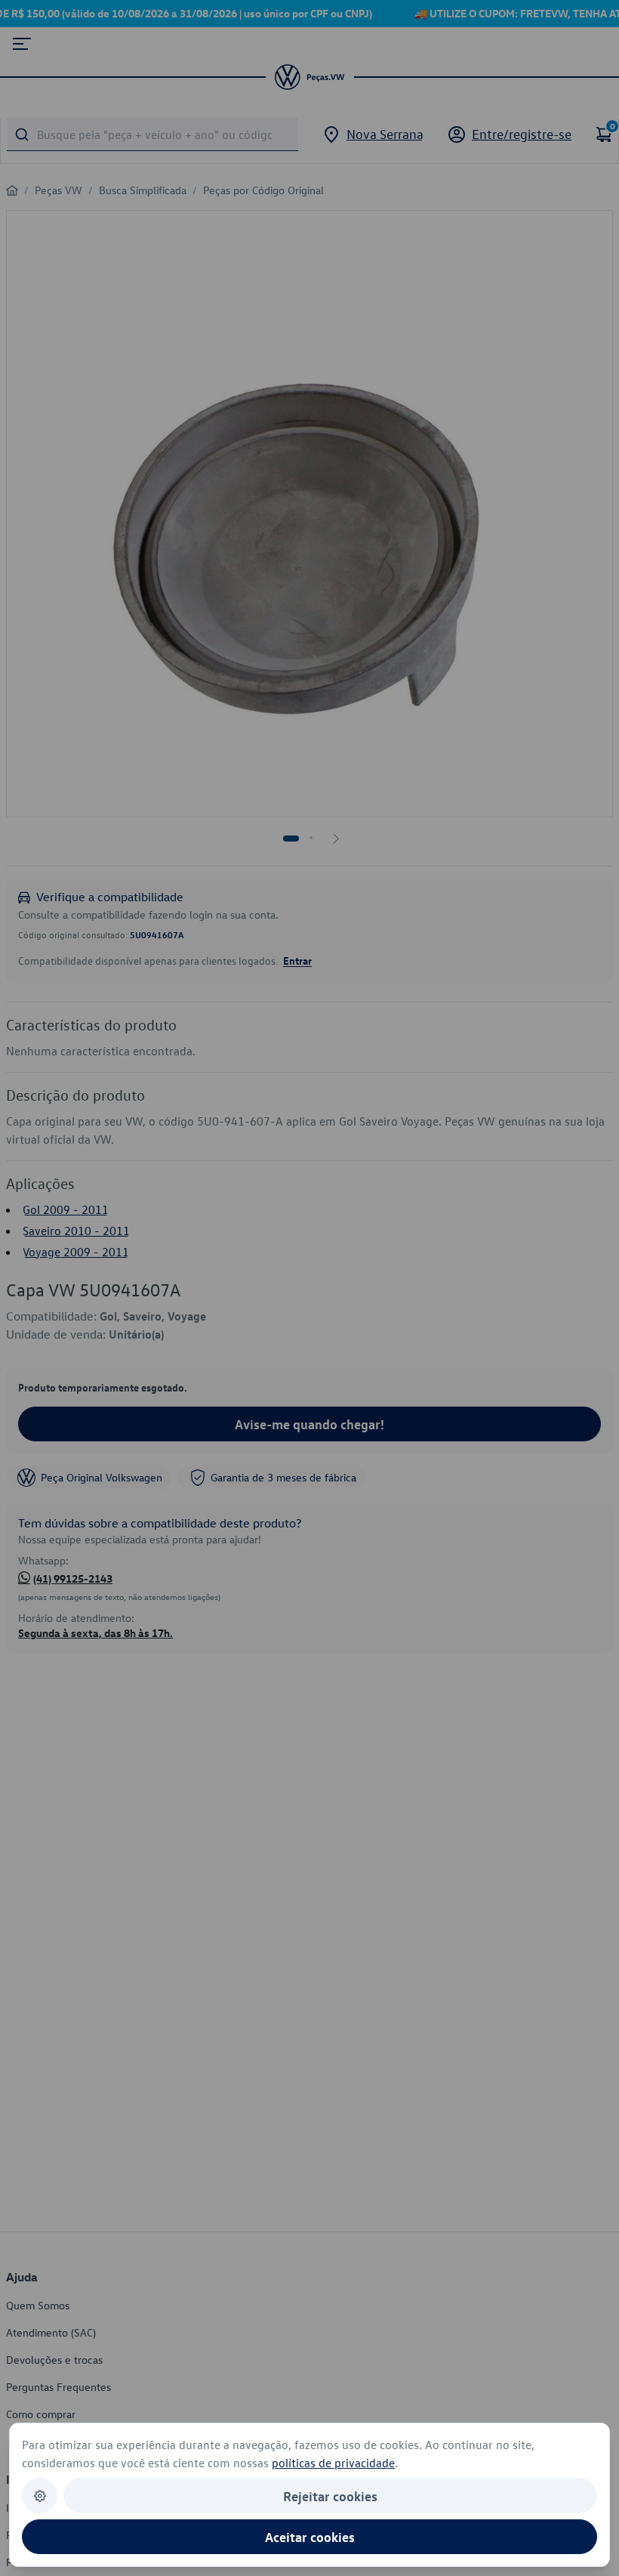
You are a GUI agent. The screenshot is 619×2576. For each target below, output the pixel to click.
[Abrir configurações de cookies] (40, 2496)
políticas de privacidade (333, 2463)
